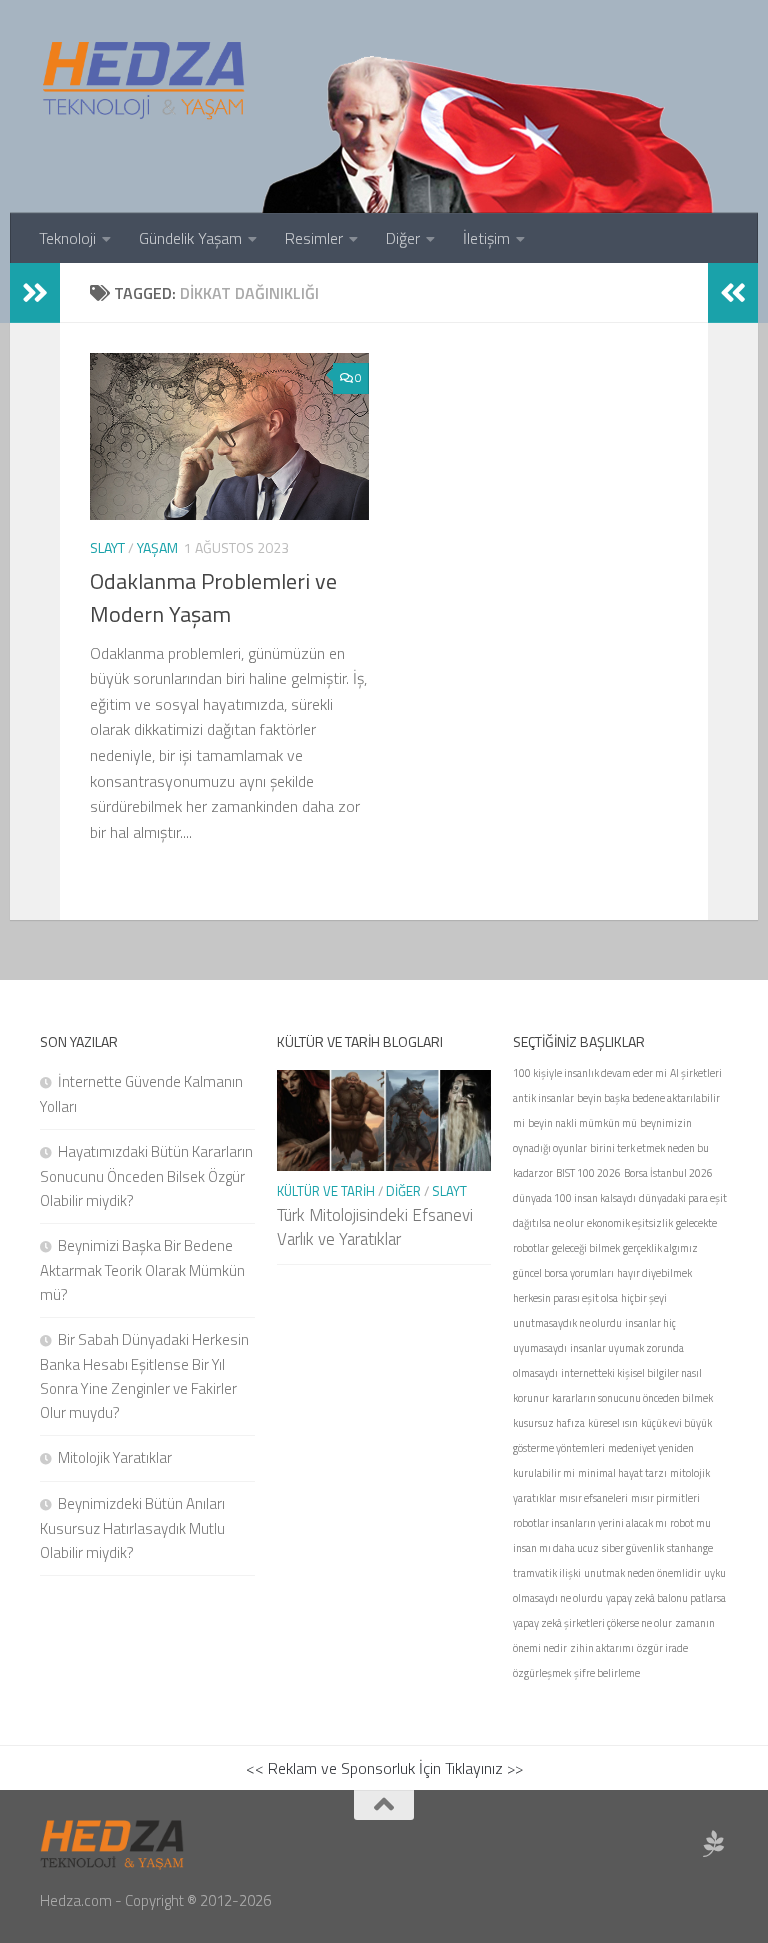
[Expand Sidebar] (35, 293)
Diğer (403, 238)
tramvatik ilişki (547, 1573)
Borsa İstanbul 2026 (668, 1173)
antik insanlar (543, 1098)
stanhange (690, 1548)
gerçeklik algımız (660, 1248)
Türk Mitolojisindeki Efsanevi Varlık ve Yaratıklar (375, 1227)
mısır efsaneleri (593, 1498)
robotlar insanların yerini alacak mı (590, 1523)
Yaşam (157, 547)
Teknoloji (67, 238)
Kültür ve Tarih (326, 1191)
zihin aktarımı (602, 1648)
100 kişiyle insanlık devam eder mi (590, 1073)
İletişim (486, 238)
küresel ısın (613, 1423)
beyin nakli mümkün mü (582, 1123)
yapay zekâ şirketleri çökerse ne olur (592, 1623)
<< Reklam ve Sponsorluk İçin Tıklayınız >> (384, 1768)
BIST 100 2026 (588, 1173)
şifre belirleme (607, 1673)
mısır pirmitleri (665, 1498)
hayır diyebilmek (654, 1273)
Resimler (314, 238)
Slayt (107, 547)
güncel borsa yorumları (563, 1273)
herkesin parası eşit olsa (565, 1298)
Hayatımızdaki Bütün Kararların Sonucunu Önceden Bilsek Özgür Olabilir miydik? (146, 1176)
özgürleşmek (542, 1673)
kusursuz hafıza (549, 1423)
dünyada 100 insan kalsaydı (574, 1198)
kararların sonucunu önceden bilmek (632, 1398)
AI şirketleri (696, 1073)
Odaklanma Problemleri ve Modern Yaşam (213, 597)
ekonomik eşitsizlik (630, 1223)
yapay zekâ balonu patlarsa (666, 1598)
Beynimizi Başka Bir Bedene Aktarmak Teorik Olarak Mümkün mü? (142, 1270)
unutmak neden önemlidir (642, 1573)
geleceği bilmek (586, 1248)
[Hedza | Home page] (145, 80)
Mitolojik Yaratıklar (115, 1457)
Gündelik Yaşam (190, 238)
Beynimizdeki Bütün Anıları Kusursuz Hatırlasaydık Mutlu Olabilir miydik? (132, 1528)
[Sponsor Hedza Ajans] (714, 1844)
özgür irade (662, 1648)
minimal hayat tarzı (622, 1473)
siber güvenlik (633, 1548)
